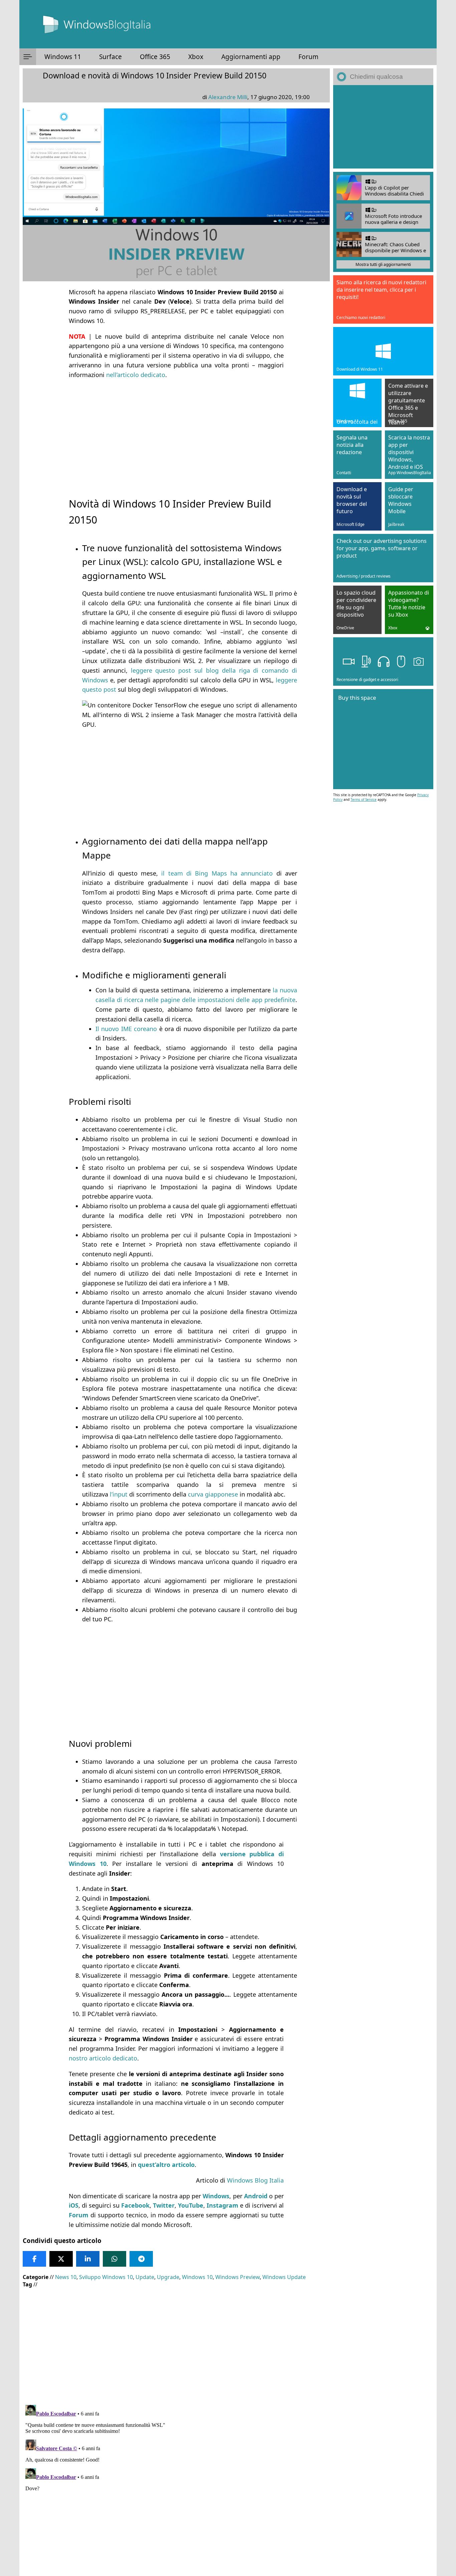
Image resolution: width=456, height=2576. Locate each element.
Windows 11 (63, 57)
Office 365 (155, 57)
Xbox (196, 57)
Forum (308, 57)
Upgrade (168, 2277)
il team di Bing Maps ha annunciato (217, 873)
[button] (28, 57)
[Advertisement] (176, 432)
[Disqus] (176, 2486)
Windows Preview (238, 2277)
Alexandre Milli (228, 97)
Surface (110, 57)
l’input (119, 1494)
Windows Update (284, 2277)
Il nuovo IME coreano (126, 1029)
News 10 (66, 2277)
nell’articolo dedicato (136, 375)
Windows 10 (197, 2277)
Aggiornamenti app (251, 57)
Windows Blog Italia (255, 2180)
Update (145, 2277)
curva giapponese (213, 1494)
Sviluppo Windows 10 (106, 2277)
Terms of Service (364, 799)
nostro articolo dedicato (103, 2058)
